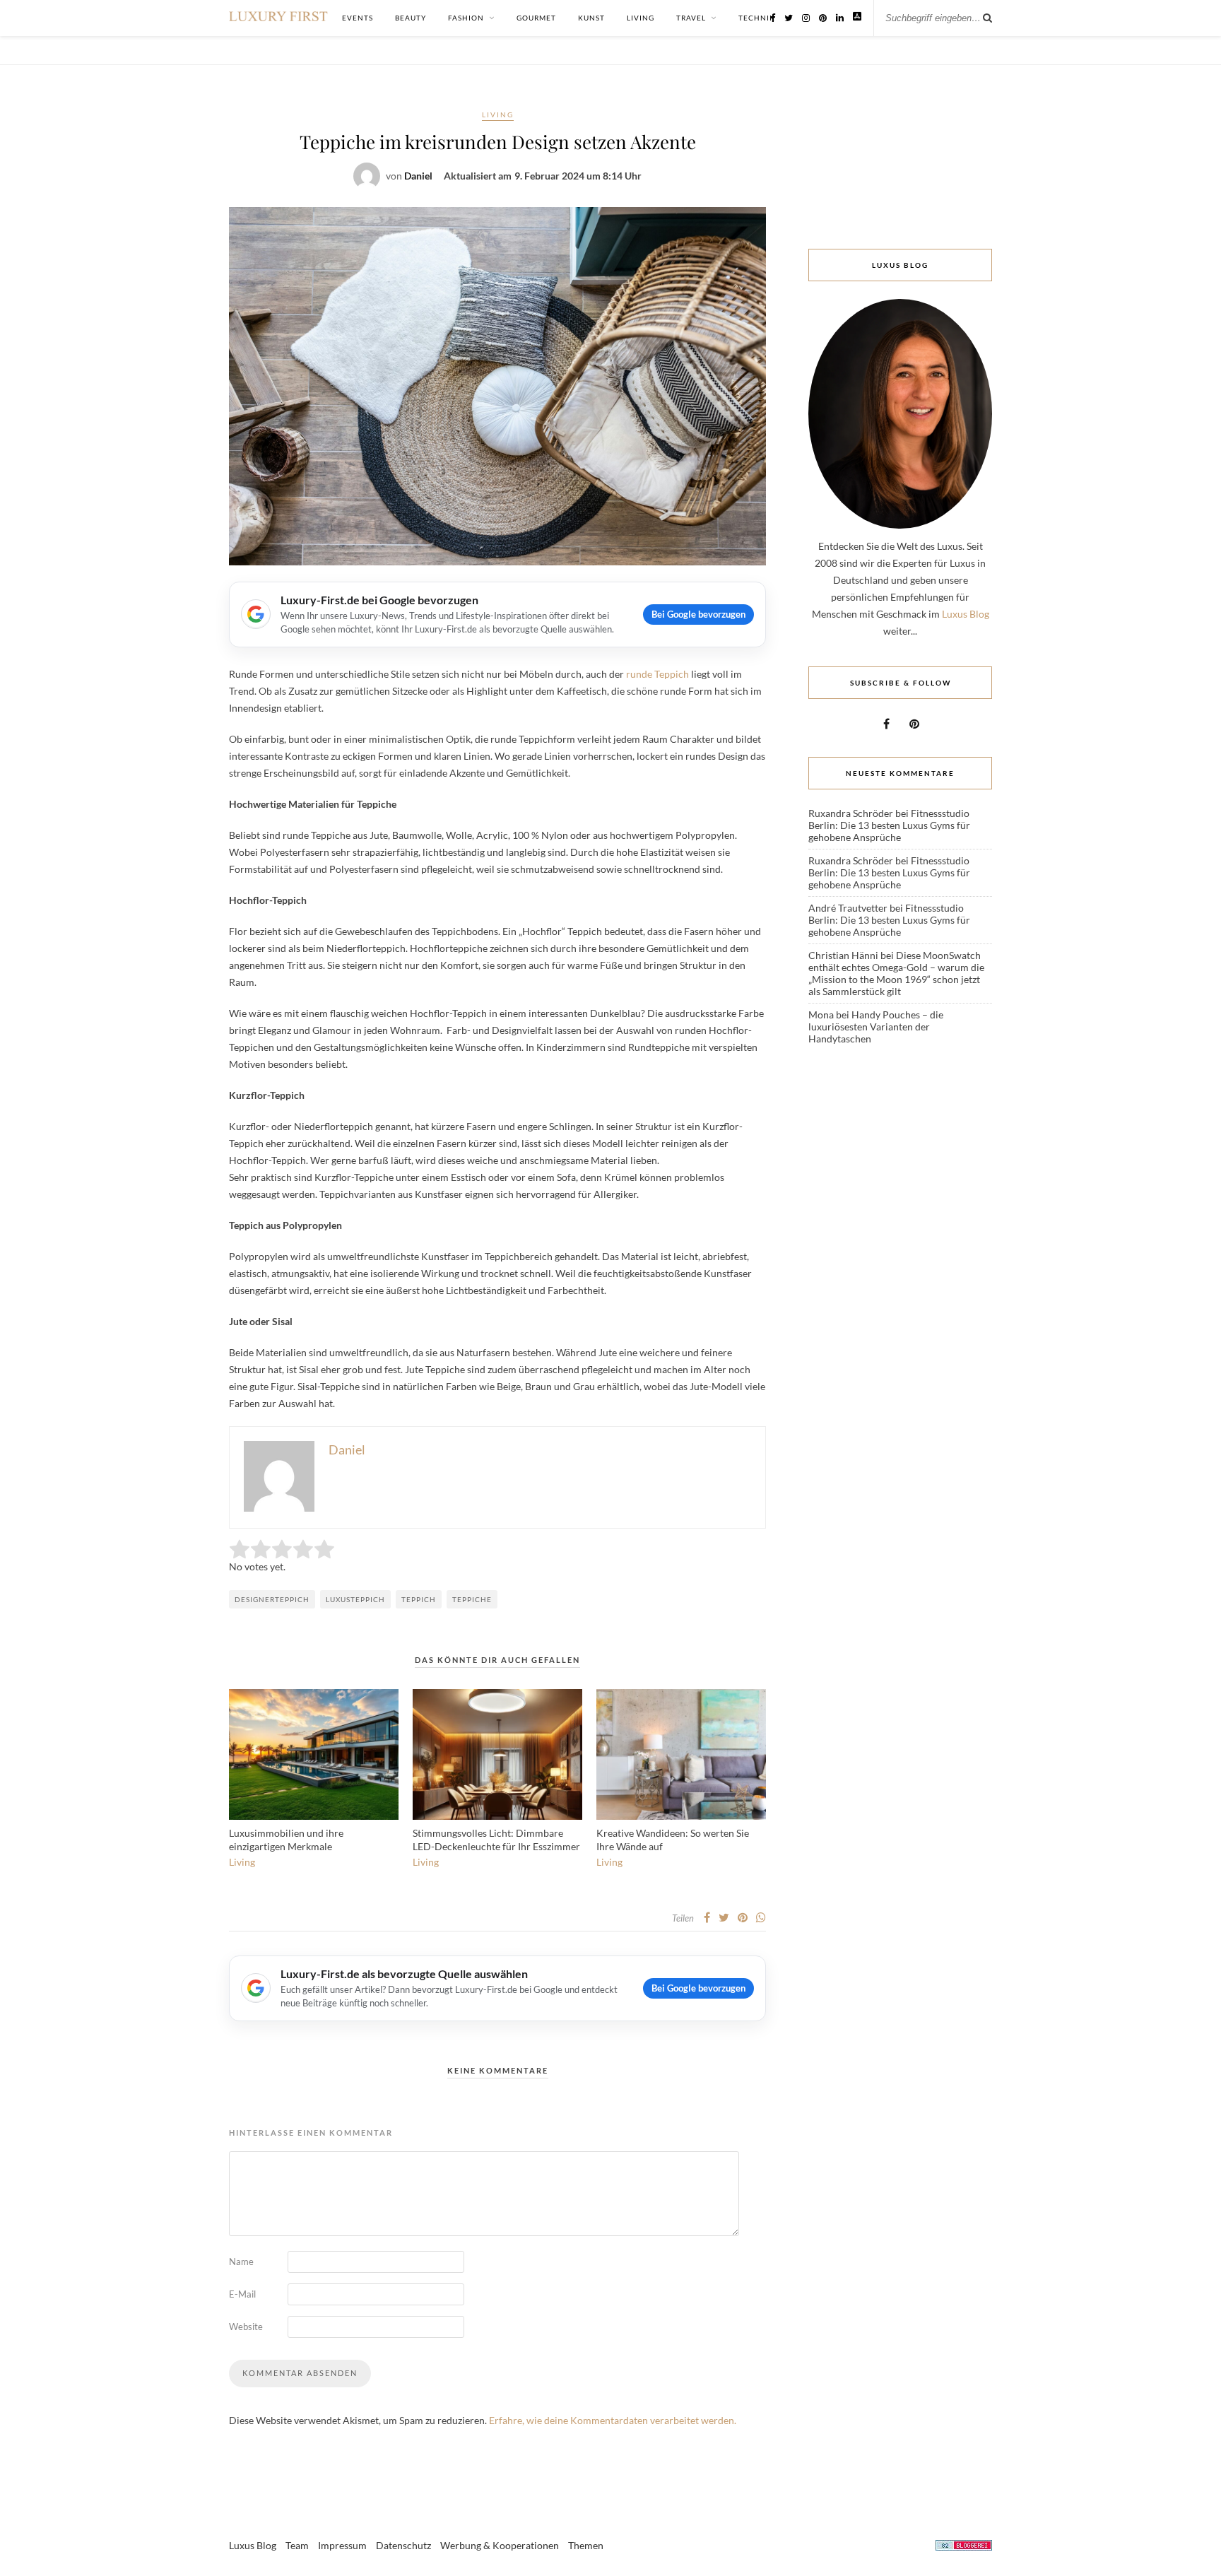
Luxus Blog (966, 614)
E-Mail (242, 2294)
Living (498, 114)
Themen (586, 2545)
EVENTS (358, 18)
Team (297, 2545)
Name (241, 2262)
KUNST (591, 18)
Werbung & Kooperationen (500, 2545)
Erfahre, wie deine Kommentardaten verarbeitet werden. (613, 2420)
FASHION (466, 18)
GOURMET (536, 18)
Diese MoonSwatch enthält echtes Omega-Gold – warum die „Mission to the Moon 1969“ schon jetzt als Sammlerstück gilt (896, 973)
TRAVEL (691, 18)
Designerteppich (272, 1599)
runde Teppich (657, 674)
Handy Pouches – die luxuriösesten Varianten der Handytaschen (876, 1027)
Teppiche (472, 1599)
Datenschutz (403, 2545)
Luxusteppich (355, 1599)
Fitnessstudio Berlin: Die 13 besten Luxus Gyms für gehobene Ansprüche (889, 825)
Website (246, 2327)
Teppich (419, 1599)
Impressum (342, 2545)
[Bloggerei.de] (964, 2547)
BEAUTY (411, 18)
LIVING (641, 18)
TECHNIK (757, 18)
